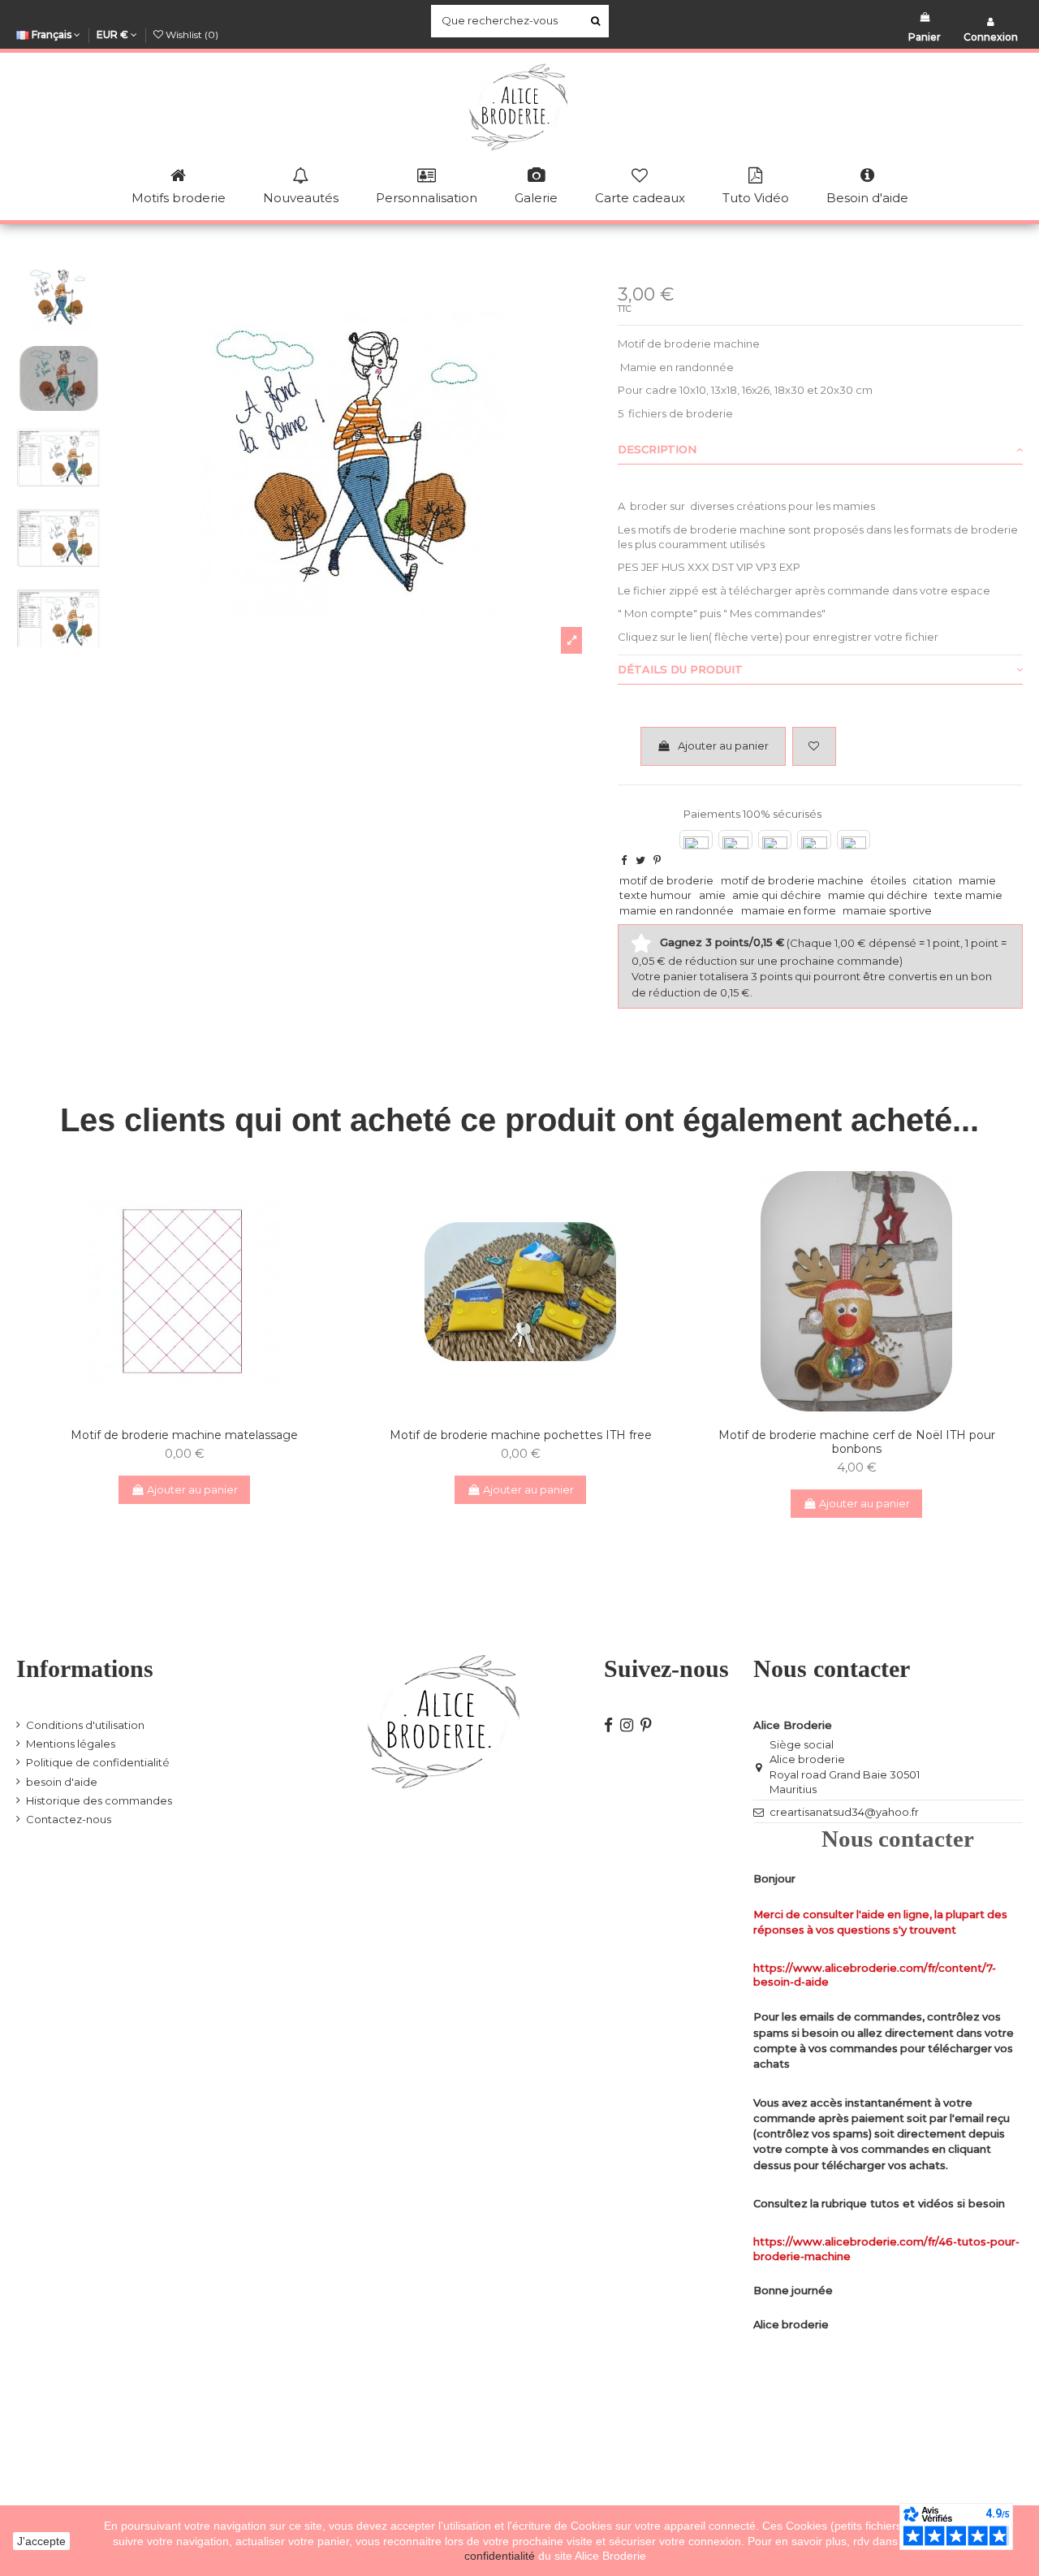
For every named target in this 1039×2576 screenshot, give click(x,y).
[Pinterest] (657, 860)
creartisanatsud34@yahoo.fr (844, 1812)
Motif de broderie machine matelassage (184, 1435)
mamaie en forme (789, 910)
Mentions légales (71, 1744)
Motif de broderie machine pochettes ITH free (521, 1435)
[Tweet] (640, 860)
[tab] (820, 450)
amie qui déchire (777, 895)
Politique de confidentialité (98, 1762)
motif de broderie (666, 880)
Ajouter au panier (723, 746)
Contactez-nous (69, 1819)
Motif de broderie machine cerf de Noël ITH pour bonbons (857, 1442)
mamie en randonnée (677, 910)
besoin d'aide (62, 1782)
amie (712, 895)
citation (932, 880)
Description (657, 449)
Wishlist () (191, 35)
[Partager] (624, 860)
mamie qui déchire (878, 895)
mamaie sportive (887, 910)
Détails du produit (680, 669)
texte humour (655, 895)
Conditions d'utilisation (85, 1725)
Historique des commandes (99, 1800)
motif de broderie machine (792, 880)
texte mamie (968, 895)
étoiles (888, 880)
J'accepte (41, 2541)
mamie (977, 880)
